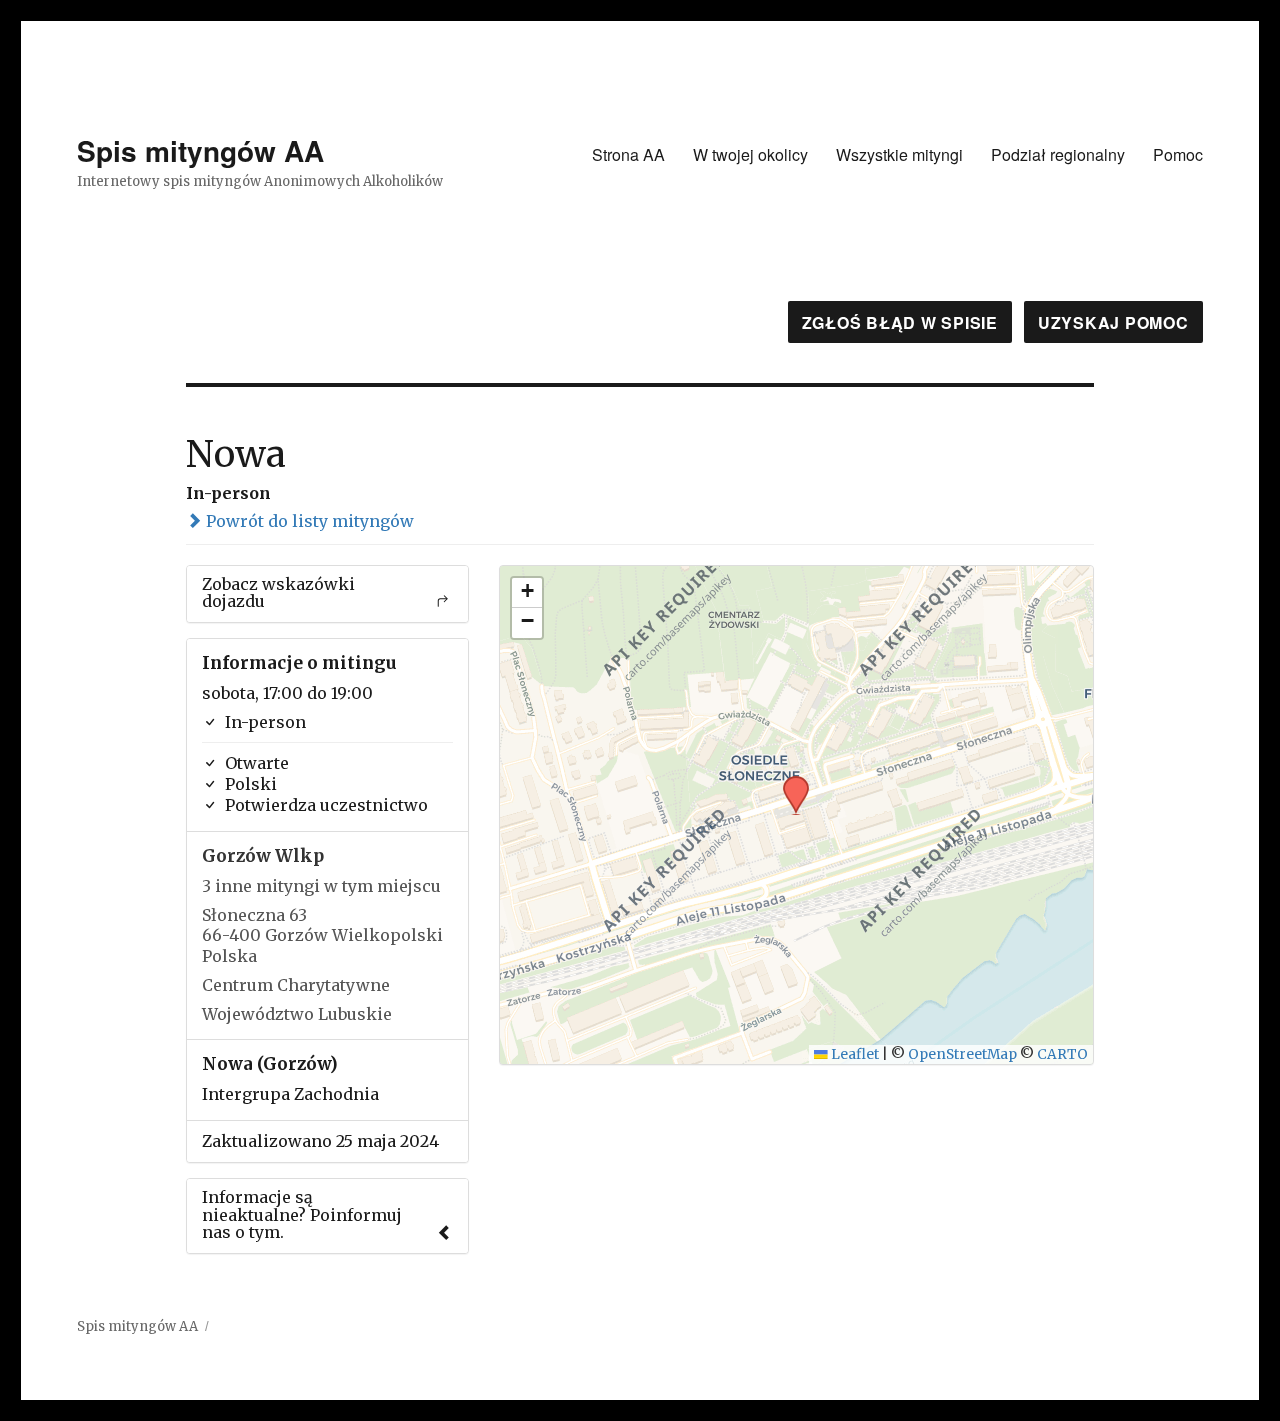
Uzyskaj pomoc (1113, 322)
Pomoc (1178, 154)
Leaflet (853, 1054)
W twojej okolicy (750, 154)
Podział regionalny (1058, 154)
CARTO (1062, 1054)
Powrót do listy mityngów (308, 521)
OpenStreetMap (962, 1054)
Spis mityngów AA (200, 150)
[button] (789, 782)
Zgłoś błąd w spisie (900, 322)
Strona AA (628, 154)
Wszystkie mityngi (899, 154)
